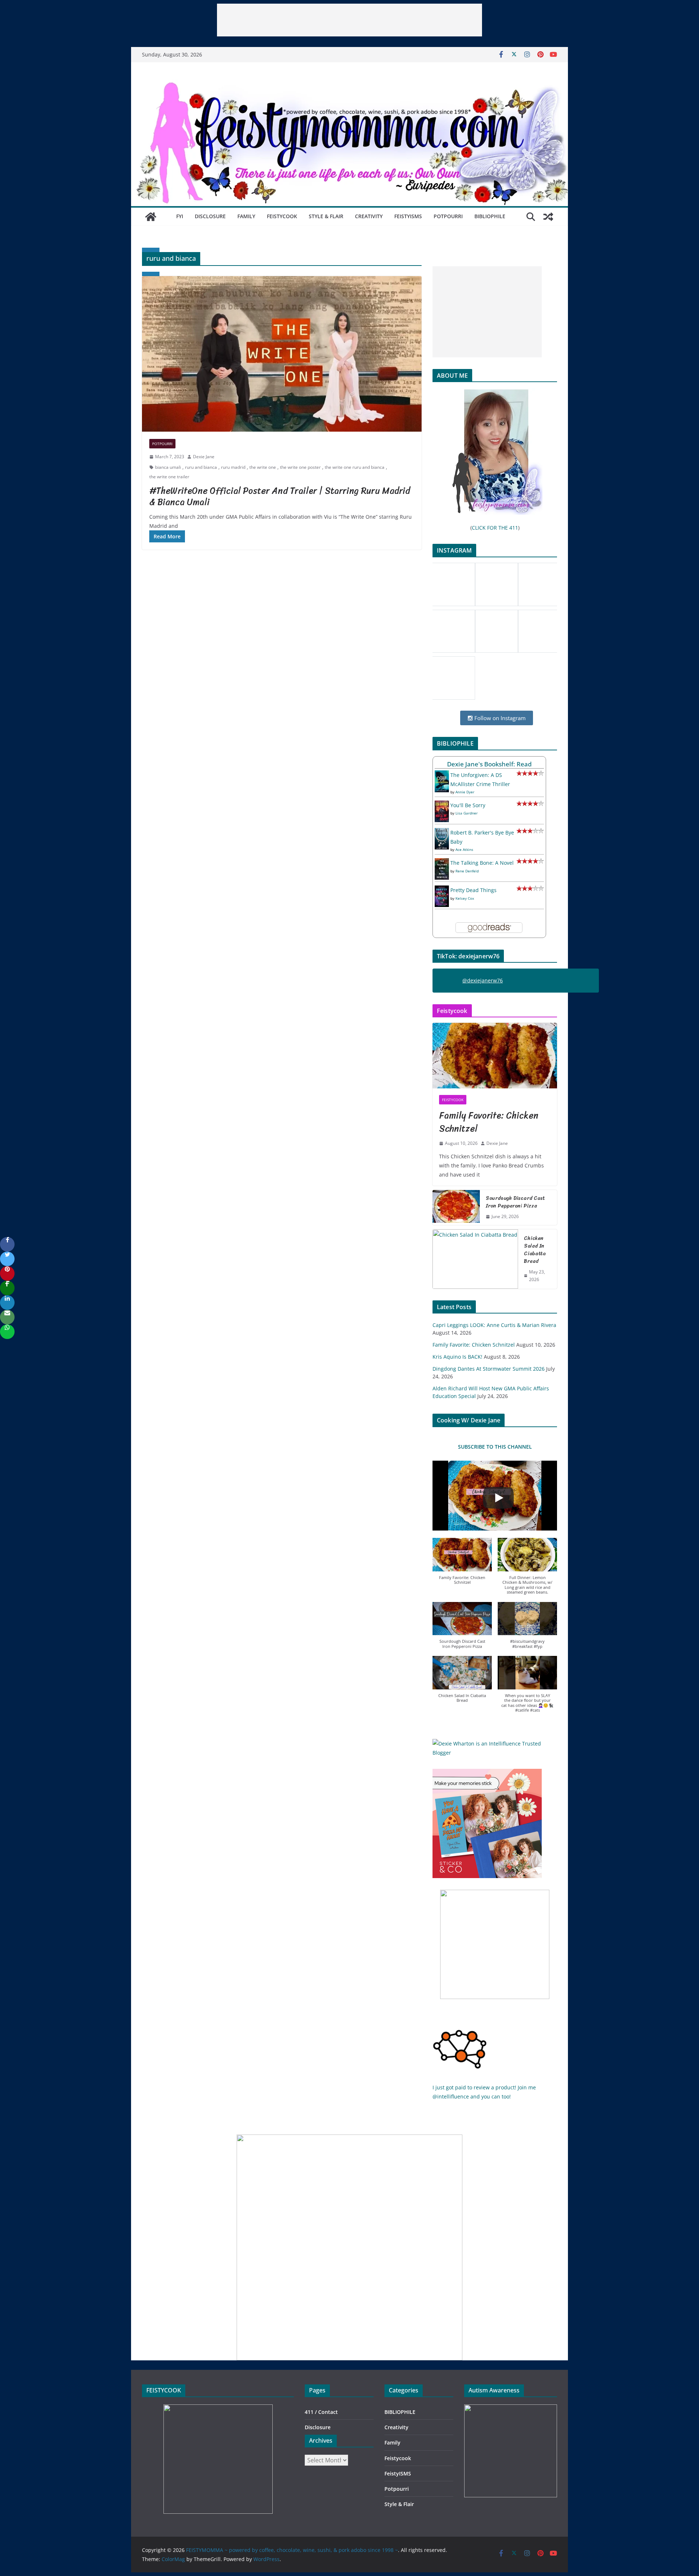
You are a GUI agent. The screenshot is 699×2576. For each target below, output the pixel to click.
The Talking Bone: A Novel (482, 863)
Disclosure (210, 216)
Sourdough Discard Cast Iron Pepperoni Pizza (515, 1202)
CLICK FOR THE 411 (495, 528)
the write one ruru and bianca (355, 467)
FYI (180, 216)
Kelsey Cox (465, 898)
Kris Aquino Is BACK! (457, 1357)
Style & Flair (326, 216)
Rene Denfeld (467, 871)
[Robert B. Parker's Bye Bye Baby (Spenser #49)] (442, 833)
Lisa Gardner (467, 813)
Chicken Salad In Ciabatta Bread (535, 1250)
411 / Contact (321, 2412)
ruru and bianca (201, 467)
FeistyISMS (408, 216)
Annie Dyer (465, 792)
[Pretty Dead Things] (442, 890)
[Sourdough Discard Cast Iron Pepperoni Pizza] (456, 1207)
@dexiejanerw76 (483, 980)
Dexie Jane (204, 457)
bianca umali (168, 467)
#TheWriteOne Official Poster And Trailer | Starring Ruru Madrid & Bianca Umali (280, 496)
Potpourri (448, 216)
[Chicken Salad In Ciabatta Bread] (475, 1259)
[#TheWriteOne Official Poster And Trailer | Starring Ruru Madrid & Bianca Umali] (282, 354)
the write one (263, 467)
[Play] (498, 1498)
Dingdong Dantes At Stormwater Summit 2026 (489, 1369)
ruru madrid (233, 467)
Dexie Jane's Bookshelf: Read (489, 764)
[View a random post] (548, 217)
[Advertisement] (349, 20)
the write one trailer (169, 477)
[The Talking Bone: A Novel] (442, 863)
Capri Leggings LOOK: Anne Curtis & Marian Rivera (494, 1325)
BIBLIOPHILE (490, 216)
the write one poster (300, 467)
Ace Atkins (464, 849)
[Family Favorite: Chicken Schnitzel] (495, 1056)
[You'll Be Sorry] (442, 805)
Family (246, 216)
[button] (462, 1565)
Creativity (369, 216)
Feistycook (282, 216)
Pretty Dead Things (473, 890)
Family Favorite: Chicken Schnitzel (489, 1122)
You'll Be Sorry (468, 805)
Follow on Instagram (499, 718)
